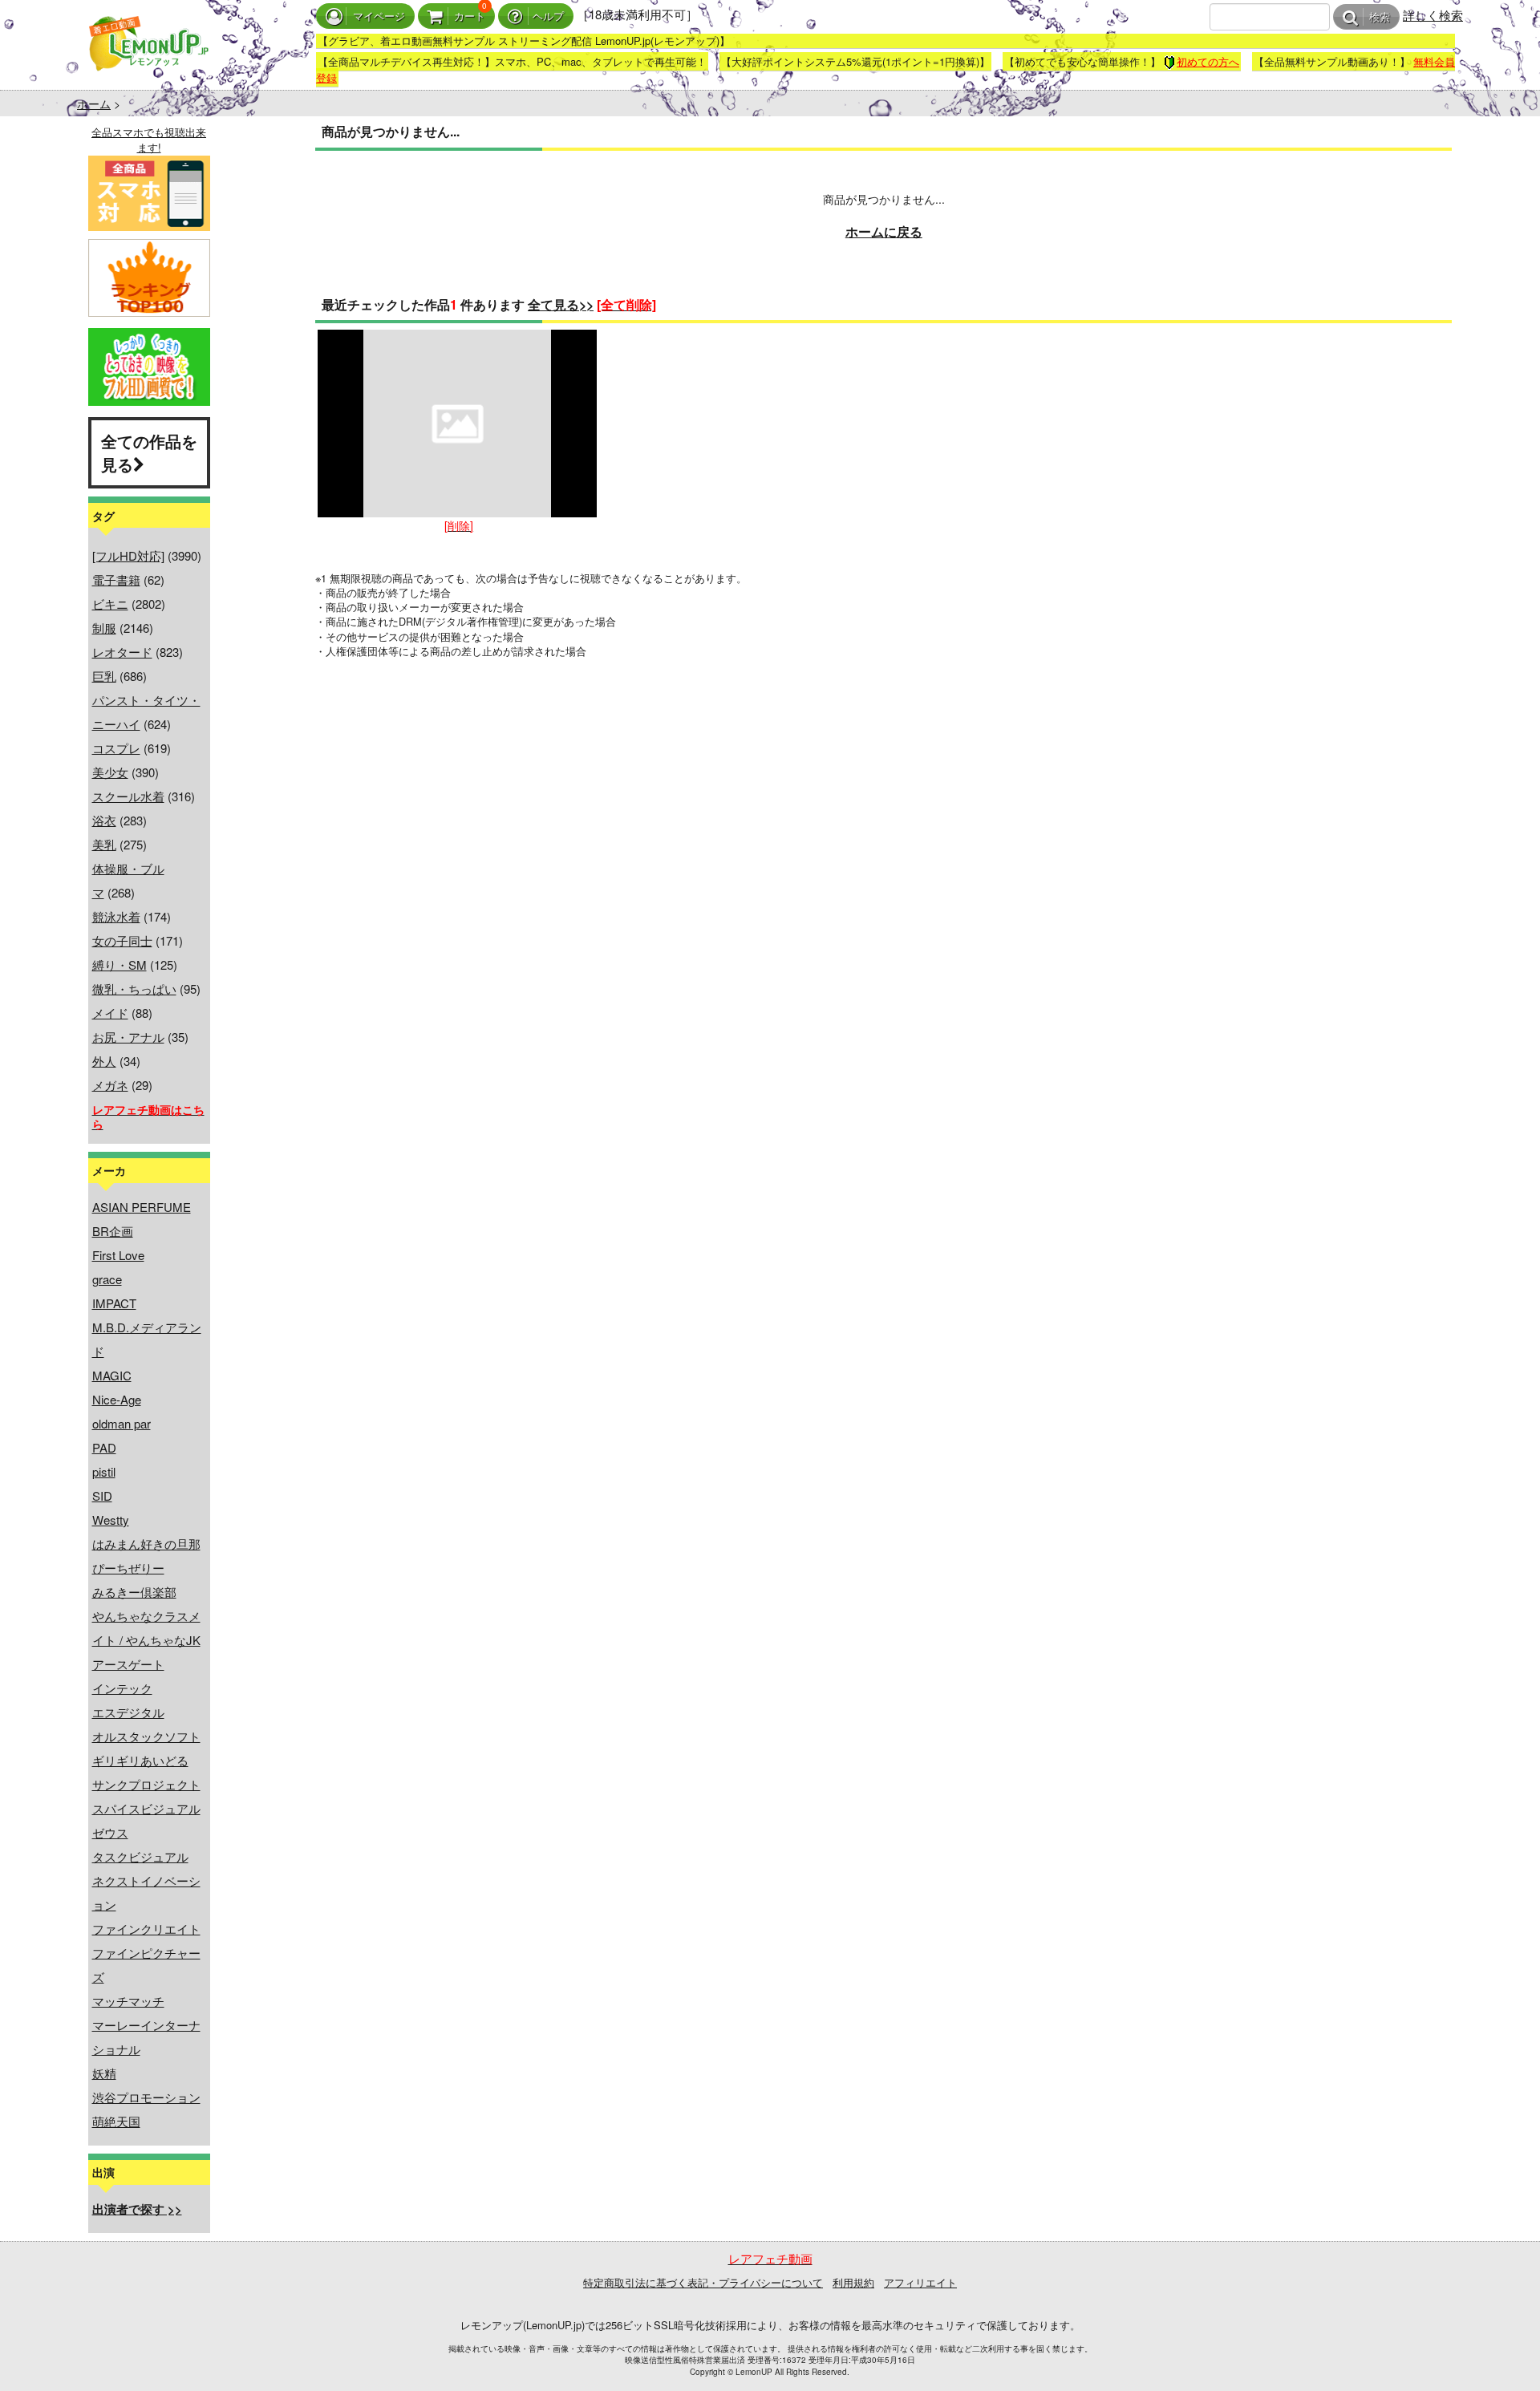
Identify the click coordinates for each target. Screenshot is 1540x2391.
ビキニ (110, 604)
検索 (1380, 17)
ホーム (94, 103)
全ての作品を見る (149, 452)
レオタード (122, 652)
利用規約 (853, 2282)
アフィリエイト (920, 2282)
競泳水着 (116, 916)
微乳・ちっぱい (134, 989)
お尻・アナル (128, 1037)
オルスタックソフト (146, 1736)
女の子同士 (122, 940)
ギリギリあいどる (140, 1760)
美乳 (104, 844)
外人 (104, 1061)
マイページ (379, 16)
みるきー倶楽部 (134, 1592)
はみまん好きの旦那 (146, 1544)
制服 (104, 628)
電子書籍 (116, 580)
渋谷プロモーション (146, 2097)
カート (470, 16)
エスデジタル (128, 1712)
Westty (111, 1520)
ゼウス (110, 1832)
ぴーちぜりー (128, 1568)
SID (102, 1495)
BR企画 (113, 1231)
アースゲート (128, 1664)
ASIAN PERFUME (142, 1207)
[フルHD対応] (128, 555)
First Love (118, 1255)
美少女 (110, 772)
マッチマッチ (128, 2001)
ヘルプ (548, 16)
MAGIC (112, 1375)
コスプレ (116, 748)
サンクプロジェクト (146, 1784)
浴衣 (104, 820)
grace (107, 1279)
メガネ (110, 1085)
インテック (122, 1688)
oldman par (122, 1423)
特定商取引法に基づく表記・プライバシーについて (703, 2282)
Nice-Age (117, 1399)
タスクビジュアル (140, 1856)
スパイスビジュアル (146, 1808)
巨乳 (104, 676)
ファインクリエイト (146, 1929)
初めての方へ (1208, 61)
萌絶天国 (116, 2121)
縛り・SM (120, 965)
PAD (104, 1447)
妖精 (104, 2073)
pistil (104, 1471)
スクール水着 (128, 796)
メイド (110, 1013)
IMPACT (114, 1303)
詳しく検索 (1433, 15)
